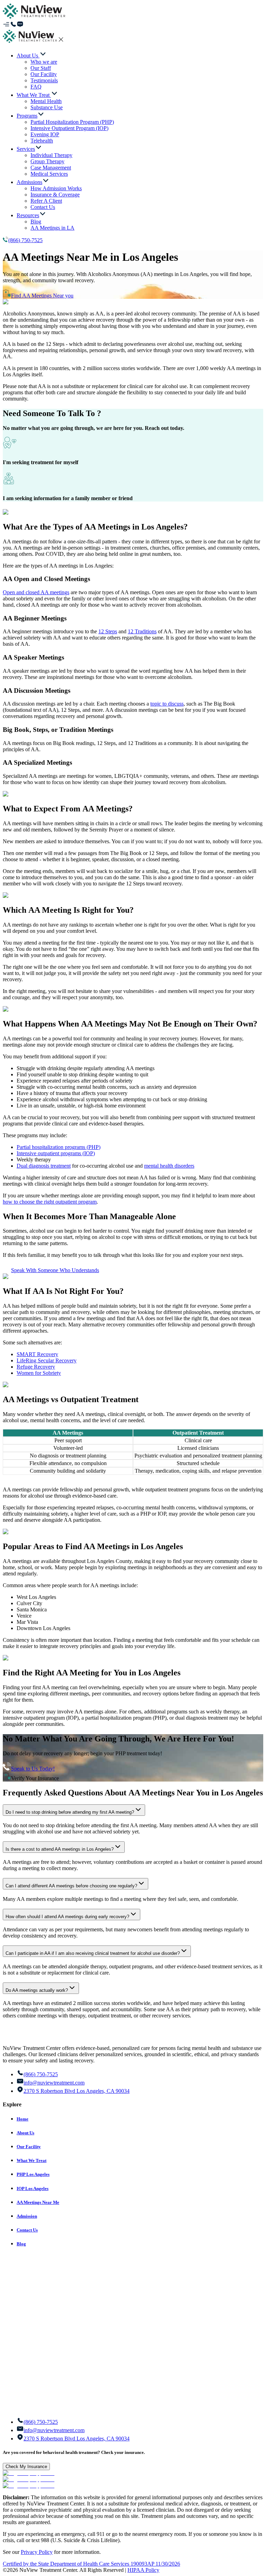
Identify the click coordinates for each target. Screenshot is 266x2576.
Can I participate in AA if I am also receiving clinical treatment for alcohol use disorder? (93, 1953)
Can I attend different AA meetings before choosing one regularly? (71, 1886)
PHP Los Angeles (33, 2174)
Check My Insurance (26, 2467)
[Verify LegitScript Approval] (29, 2473)
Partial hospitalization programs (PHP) (59, 1147)
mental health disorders (169, 1166)
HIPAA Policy (143, 2570)
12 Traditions (142, 631)
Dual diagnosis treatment (44, 1166)
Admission (27, 2216)
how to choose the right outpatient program (50, 1202)
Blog (21, 2244)
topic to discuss (167, 704)
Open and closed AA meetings (36, 592)
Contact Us (27, 2230)
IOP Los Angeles (33, 2188)
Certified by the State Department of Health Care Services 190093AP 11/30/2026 (91, 2564)
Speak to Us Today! (33, 1769)
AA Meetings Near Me (38, 2202)
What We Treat (32, 2160)
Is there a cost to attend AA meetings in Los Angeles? (60, 1849)
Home (23, 2119)
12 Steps (108, 631)
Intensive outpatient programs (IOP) (56, 1153)
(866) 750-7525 (25, 240)
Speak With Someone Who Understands (55, 1270)
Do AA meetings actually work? (37, 1990)
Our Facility (29, 2147)
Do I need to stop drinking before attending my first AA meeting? (70, 1812)
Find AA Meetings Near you (42, 296)
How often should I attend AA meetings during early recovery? (67, 1917)
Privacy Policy (37, 2552)
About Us (25, 2133)
